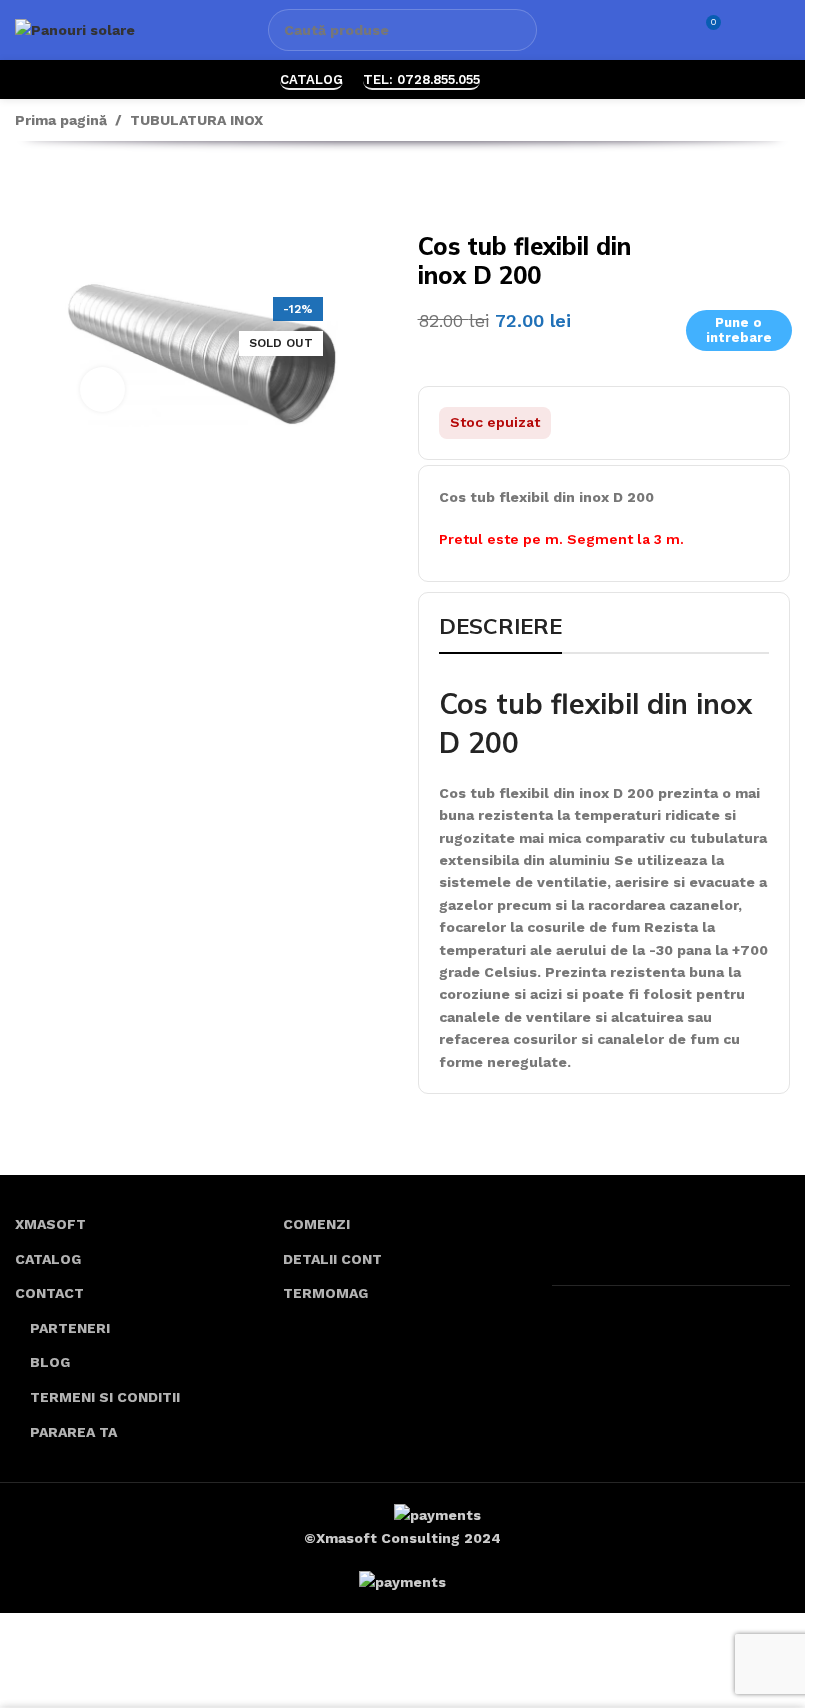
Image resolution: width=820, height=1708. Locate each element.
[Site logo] (75, 29)
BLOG (50, 1362)
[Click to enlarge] (102, 389)
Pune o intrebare (739, 330)
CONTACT (49, 1293)
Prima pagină (61, 120)
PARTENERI (70, 1328)
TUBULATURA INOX (196, 120)
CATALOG (311, 79)
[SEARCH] (516, 30)
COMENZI (316, 1224)
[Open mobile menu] (782, 30)
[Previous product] (27, 190)
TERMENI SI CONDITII (105, 1397)
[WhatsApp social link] (512, 79)
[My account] (746, 30)
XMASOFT (50, 1224)
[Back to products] (51, 190)
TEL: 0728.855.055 (421, 79)
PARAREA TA (73, 1432)
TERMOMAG (325, 1293)
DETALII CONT (332, 1259)
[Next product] (75, 190)
